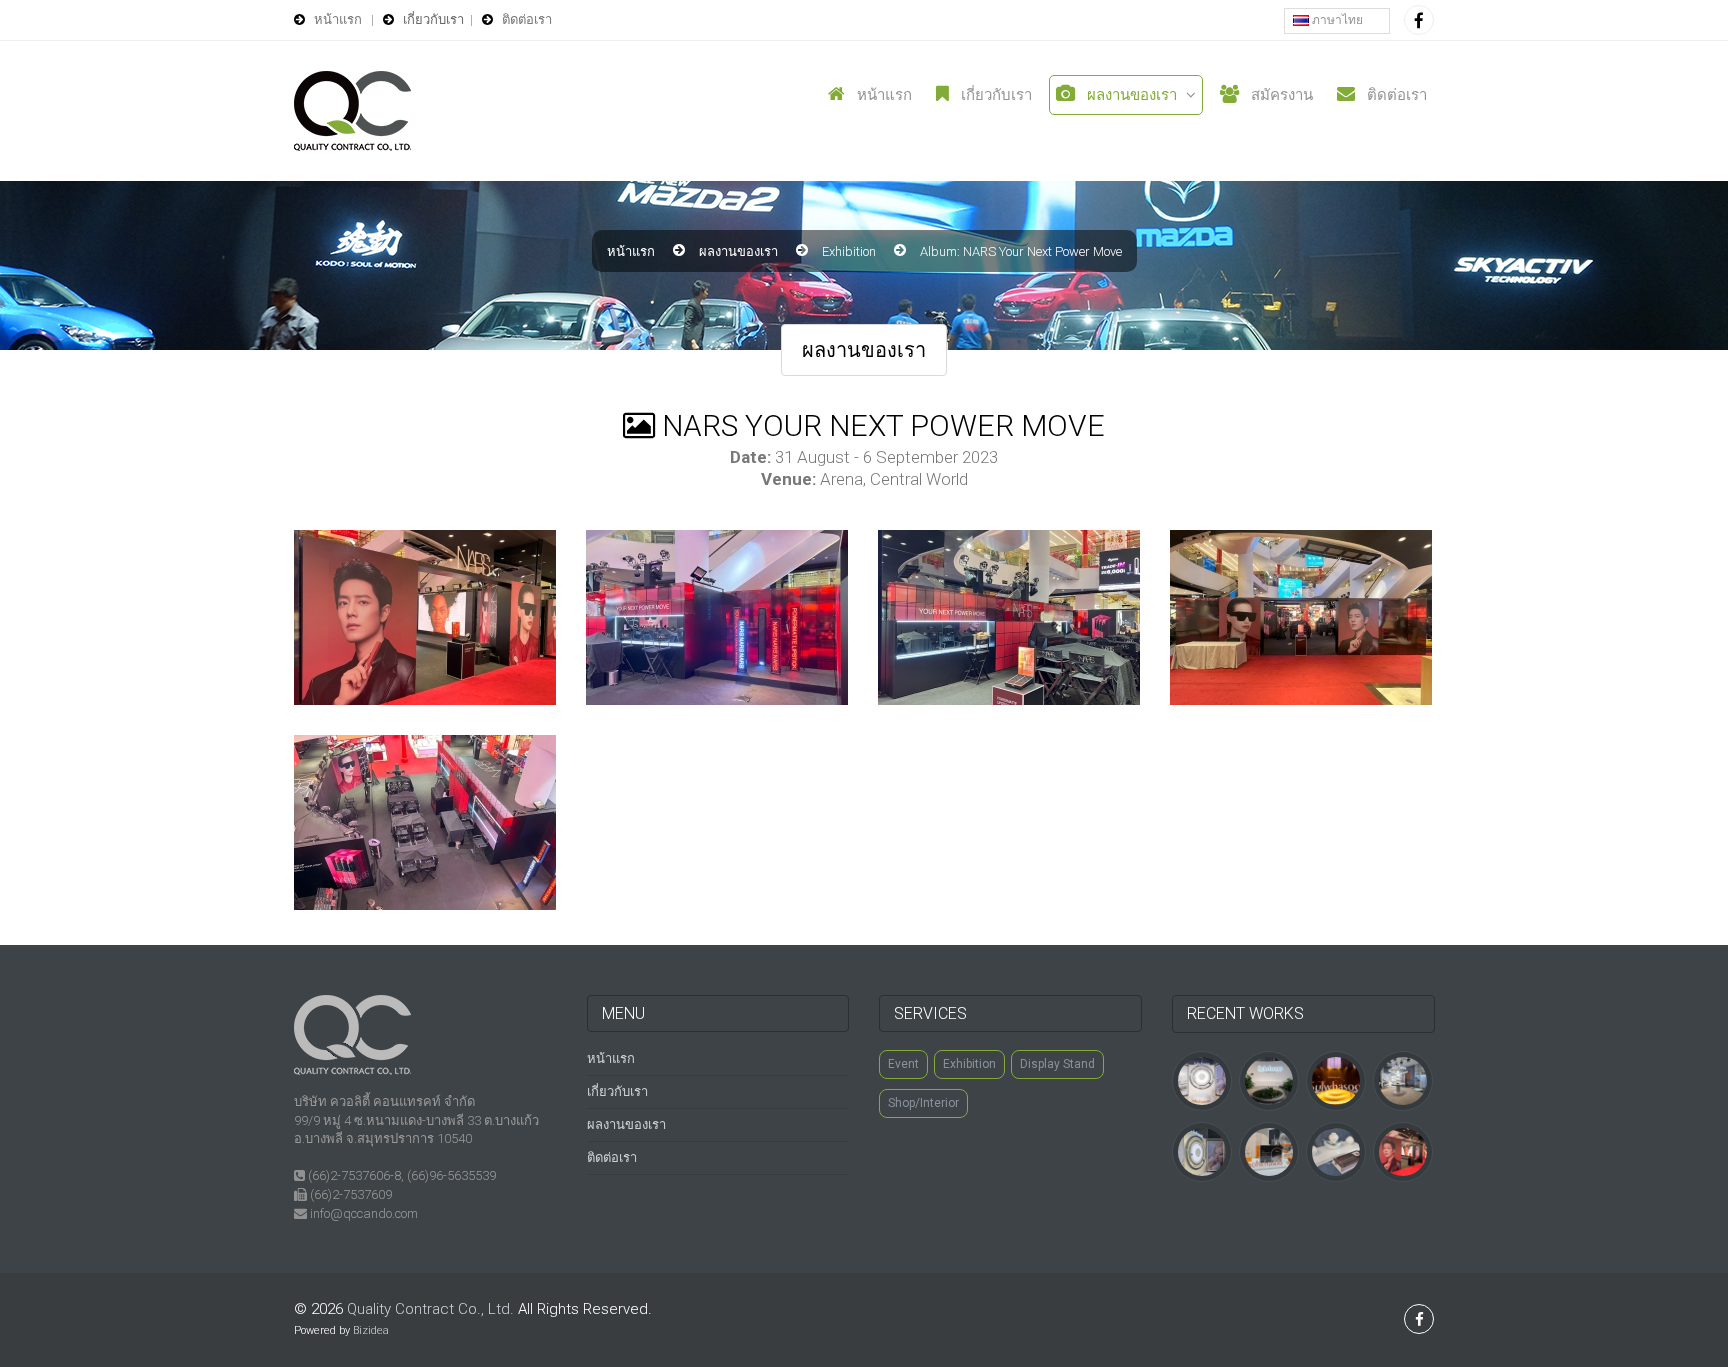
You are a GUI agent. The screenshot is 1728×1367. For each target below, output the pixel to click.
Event (903, 1064)
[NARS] (1403, 1151)
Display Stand (1057, 1064)
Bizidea (371, 1330)
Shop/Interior (923, 1103)
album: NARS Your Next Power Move (1021, 251)
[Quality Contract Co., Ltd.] (352, 111)
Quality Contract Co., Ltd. (430, 1309)
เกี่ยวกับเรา (994, 95)
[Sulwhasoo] (1202, 1080)
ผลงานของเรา (1130, 95)
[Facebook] (1419, 20)
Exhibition (849, 251)
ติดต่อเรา (1395, 95)
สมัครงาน (1280, 95)
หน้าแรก (882, 95)
